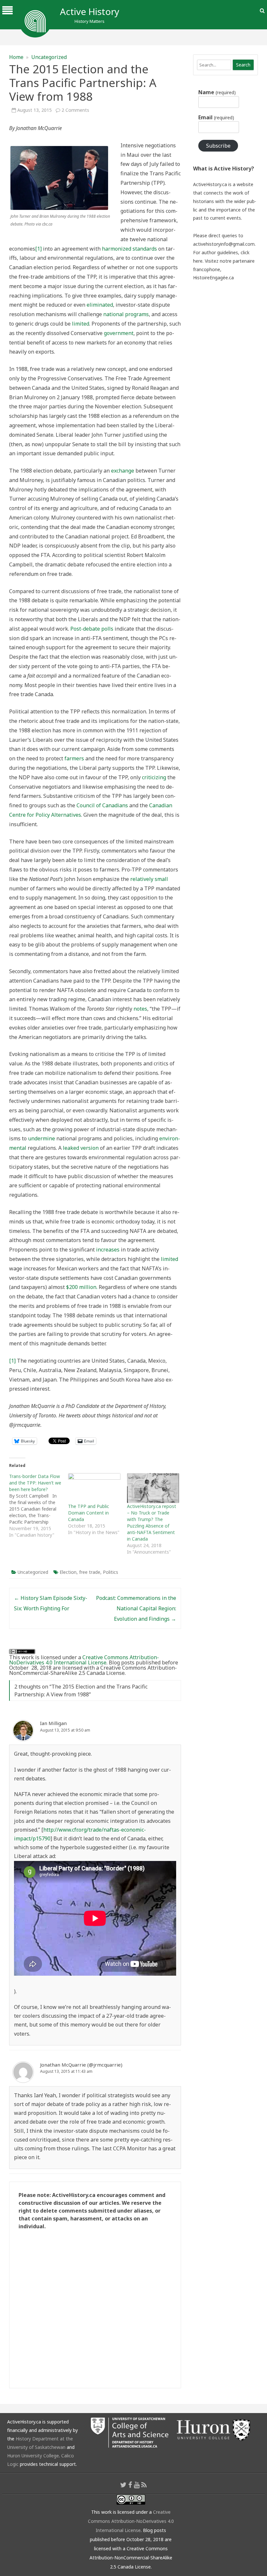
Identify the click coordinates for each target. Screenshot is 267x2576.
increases (108, 1250)
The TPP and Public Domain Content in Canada (89, 1513)
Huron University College (33, 2456)
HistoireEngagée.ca (213, 278)
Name (217, 92)
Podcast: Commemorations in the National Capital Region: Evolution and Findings (136, 1608)
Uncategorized (49, 57)
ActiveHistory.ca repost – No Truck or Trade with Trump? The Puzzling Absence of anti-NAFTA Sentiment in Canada (152, 1522)
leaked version (81, 1148)
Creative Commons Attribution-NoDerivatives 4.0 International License (84, 1660)
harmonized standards (129, 249)
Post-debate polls (92, 629)
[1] (38, 249)
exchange (123, 471)
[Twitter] (123, 2485)
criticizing (154, 777)
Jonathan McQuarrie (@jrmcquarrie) (81, 2065)
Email (216, 117)
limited (81, 324)
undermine (42, 1138)
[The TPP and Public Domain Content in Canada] (94, 1488)
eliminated (100, 305)
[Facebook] (130, 2485)
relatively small (149, 879)
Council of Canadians (102, 805)
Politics (111, 1572)
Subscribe (218, 146)
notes (140, 1009)
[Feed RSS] (144, 2485)
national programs (126, 314)
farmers (74, 758)
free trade (90, 1572)
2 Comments (75, 110)
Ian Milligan (53, 1723)
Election (68, 1572)
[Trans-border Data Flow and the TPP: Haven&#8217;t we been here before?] (39, 1506)
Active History (90, 11)
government (119, 333)
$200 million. (82, 1287)
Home (16, 57)
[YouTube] (137, 2485)
